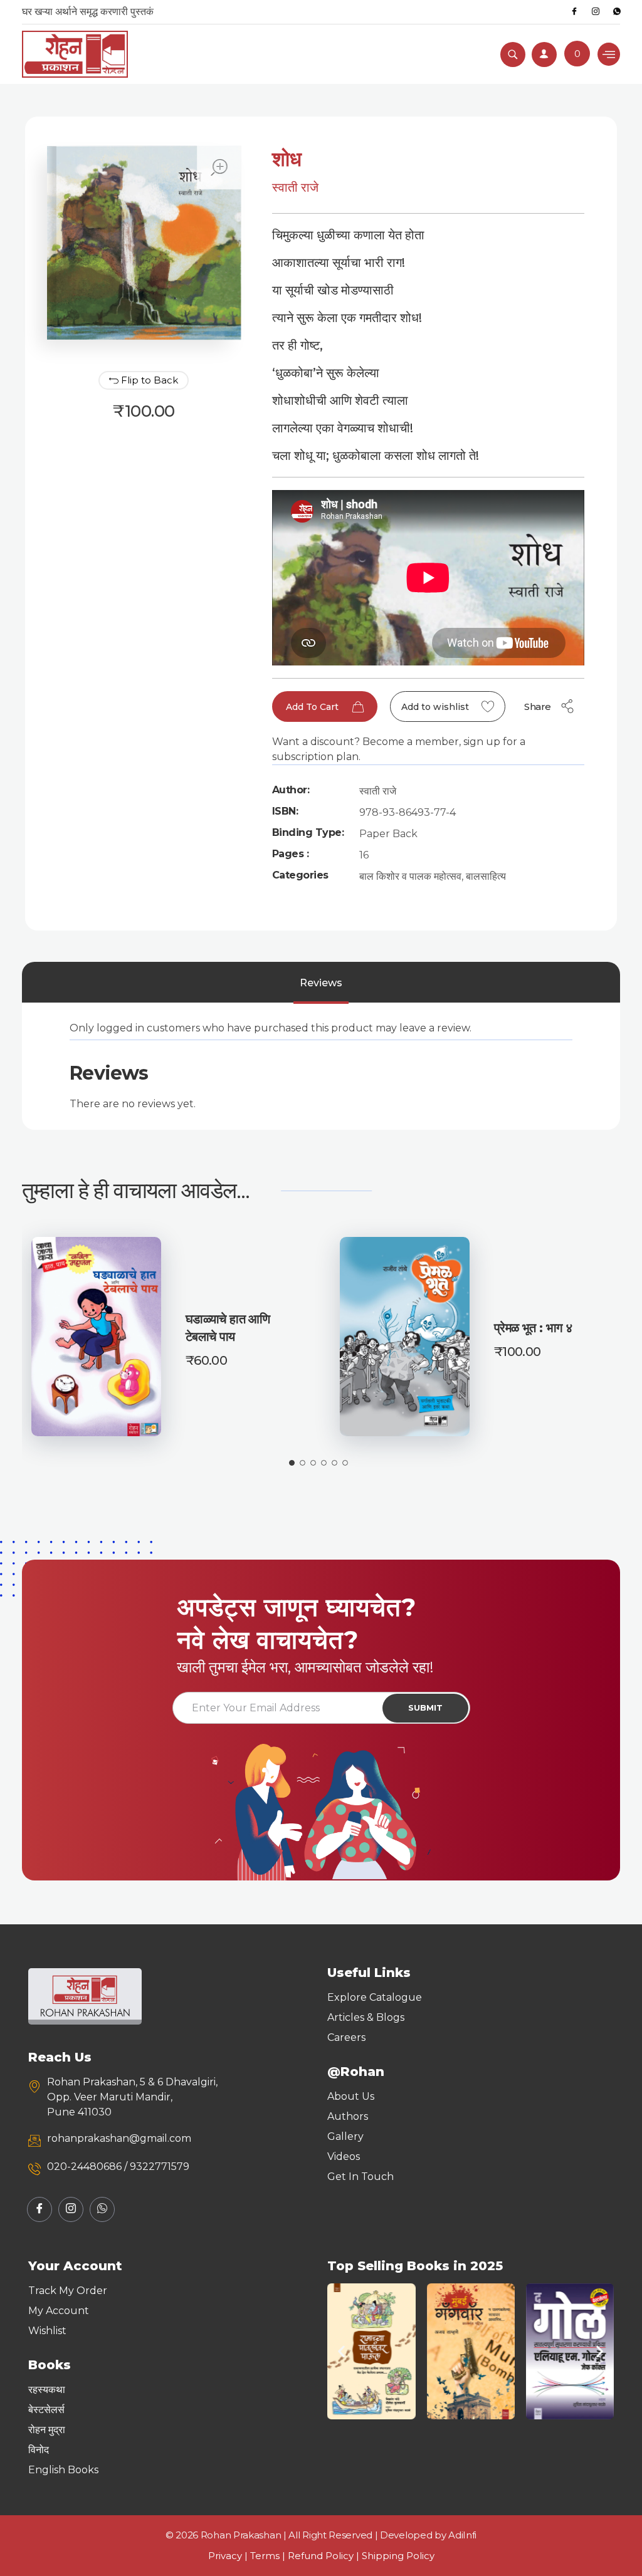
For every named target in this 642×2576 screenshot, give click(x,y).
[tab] (321, 983)
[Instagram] (596, 12)
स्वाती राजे (295, 187)
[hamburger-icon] (609, 54)
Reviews (321, 983)
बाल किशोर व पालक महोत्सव (410, 876)
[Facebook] (574, 12)
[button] (341, 2351)
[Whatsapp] (617, 12)
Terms (265, 2556)
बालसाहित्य (486, 876)
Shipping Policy (398, 2556)
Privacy (225, 2556)
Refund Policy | (325, 2556)
